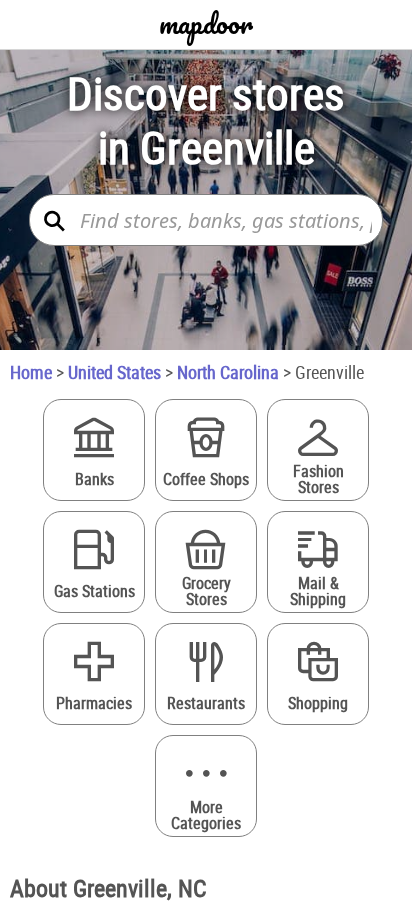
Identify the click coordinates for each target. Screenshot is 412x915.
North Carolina (228, 372)
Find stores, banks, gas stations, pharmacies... (226, 220)
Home (31, 372)
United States (114, 372)
